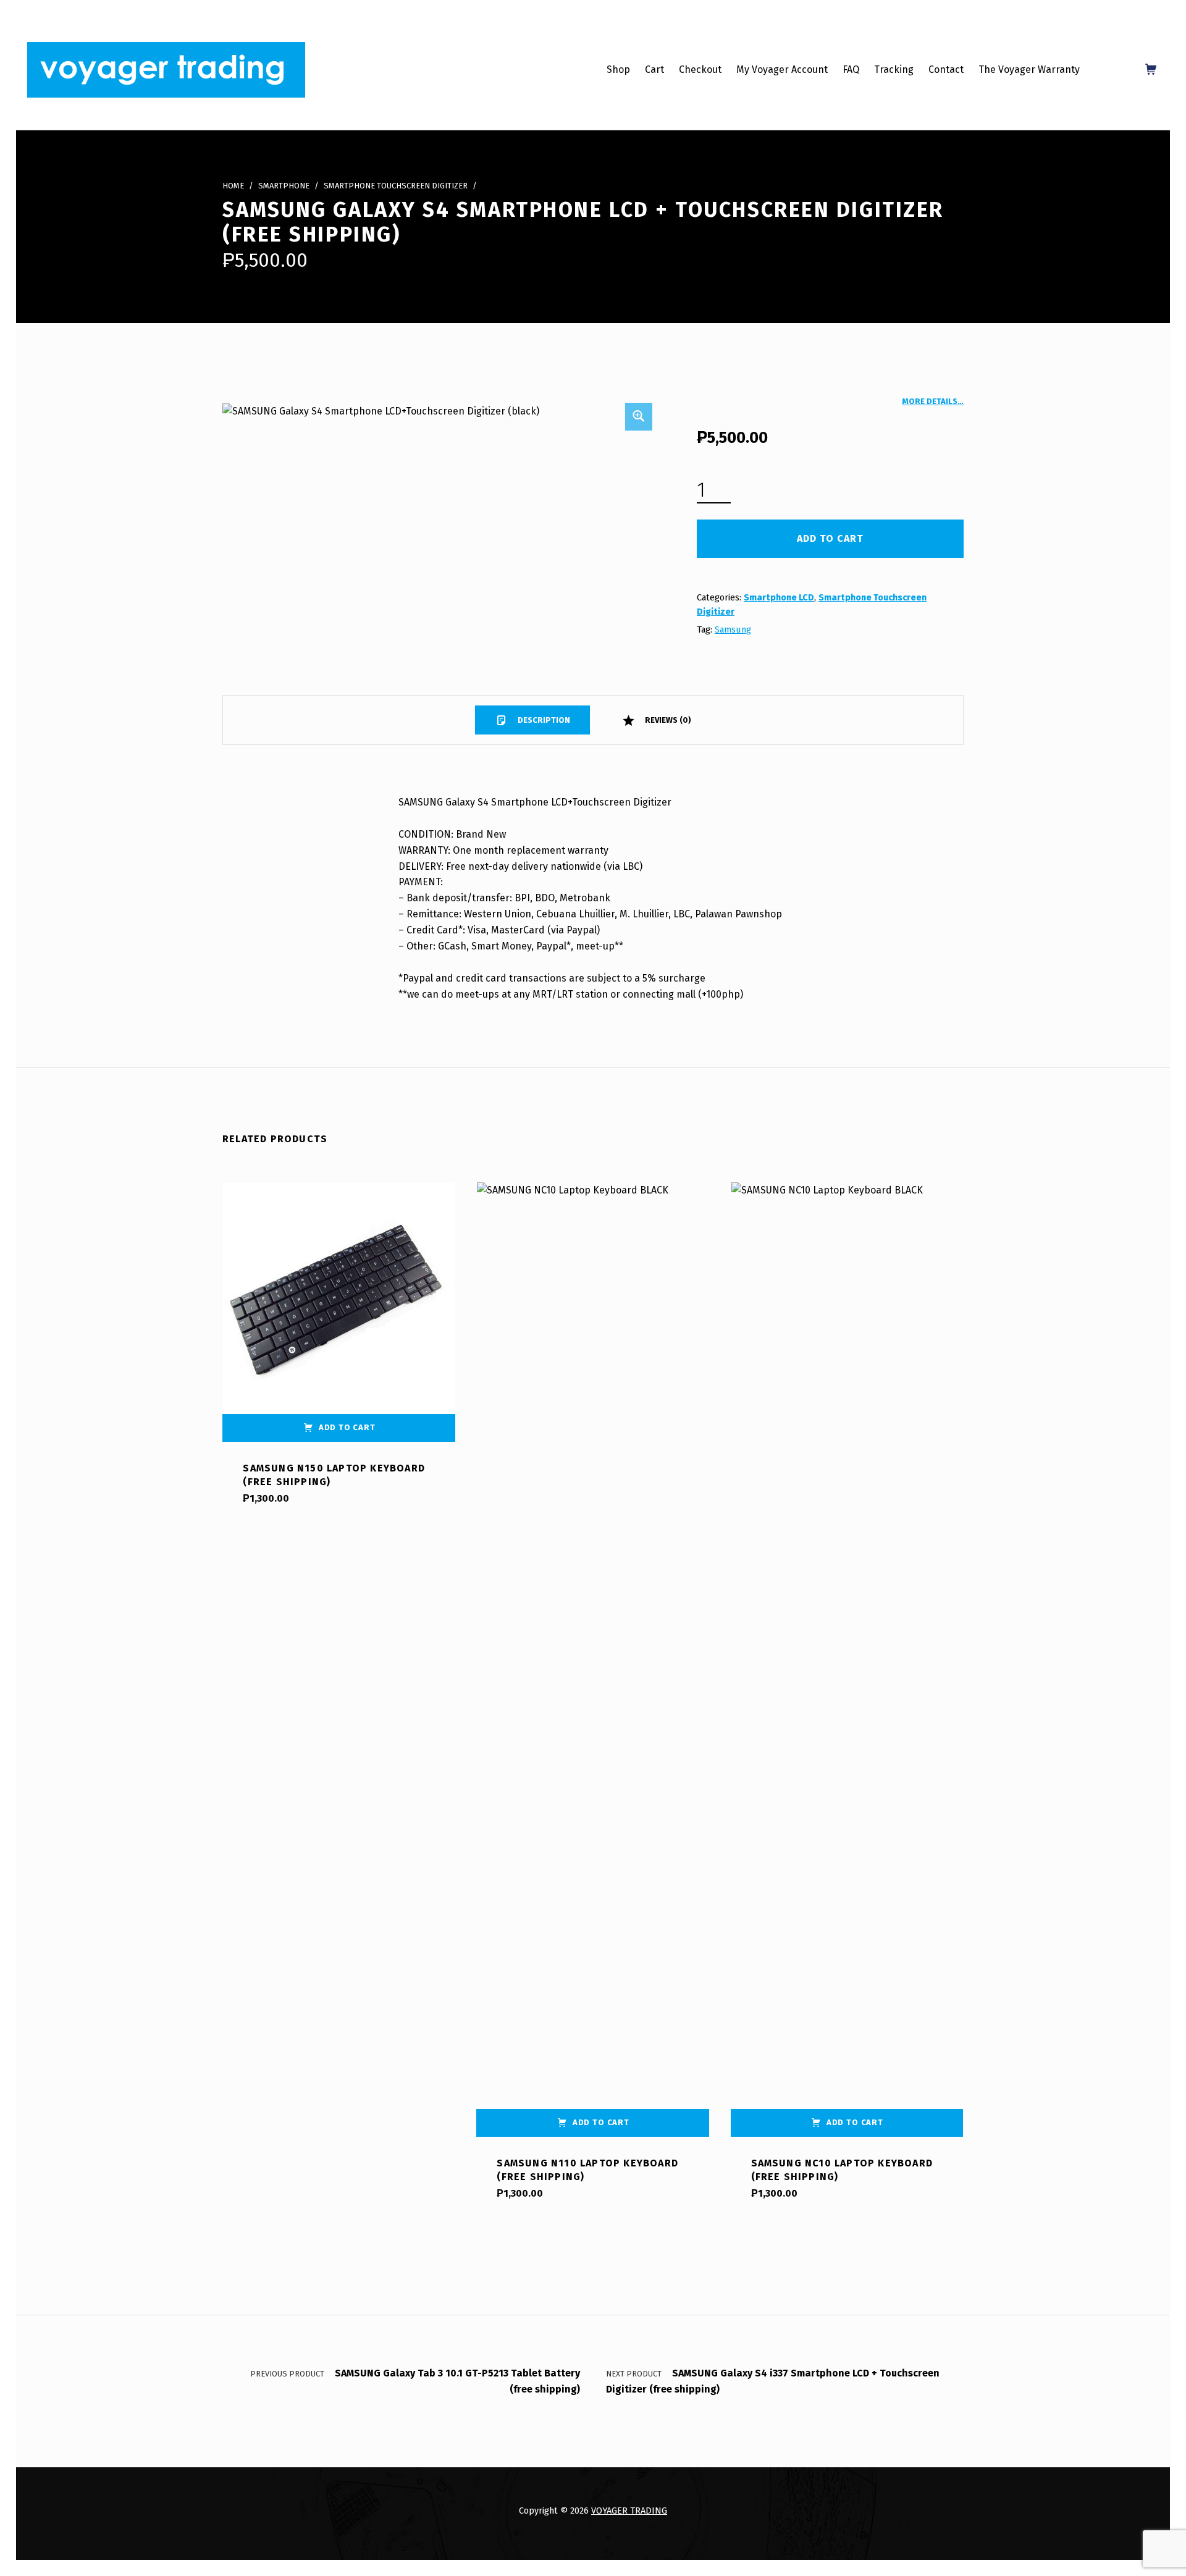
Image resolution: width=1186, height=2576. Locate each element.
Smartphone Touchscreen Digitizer (396, 186)
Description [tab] (543, 720)
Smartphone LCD (779, 597)
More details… (933, 401)
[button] (639, 416)
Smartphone (284, 186)
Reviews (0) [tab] (667, 720)
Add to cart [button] (347, 1427)
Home (233, 186)
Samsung (733, 629)
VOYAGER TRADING (629, 2511)
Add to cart (830, 538)
